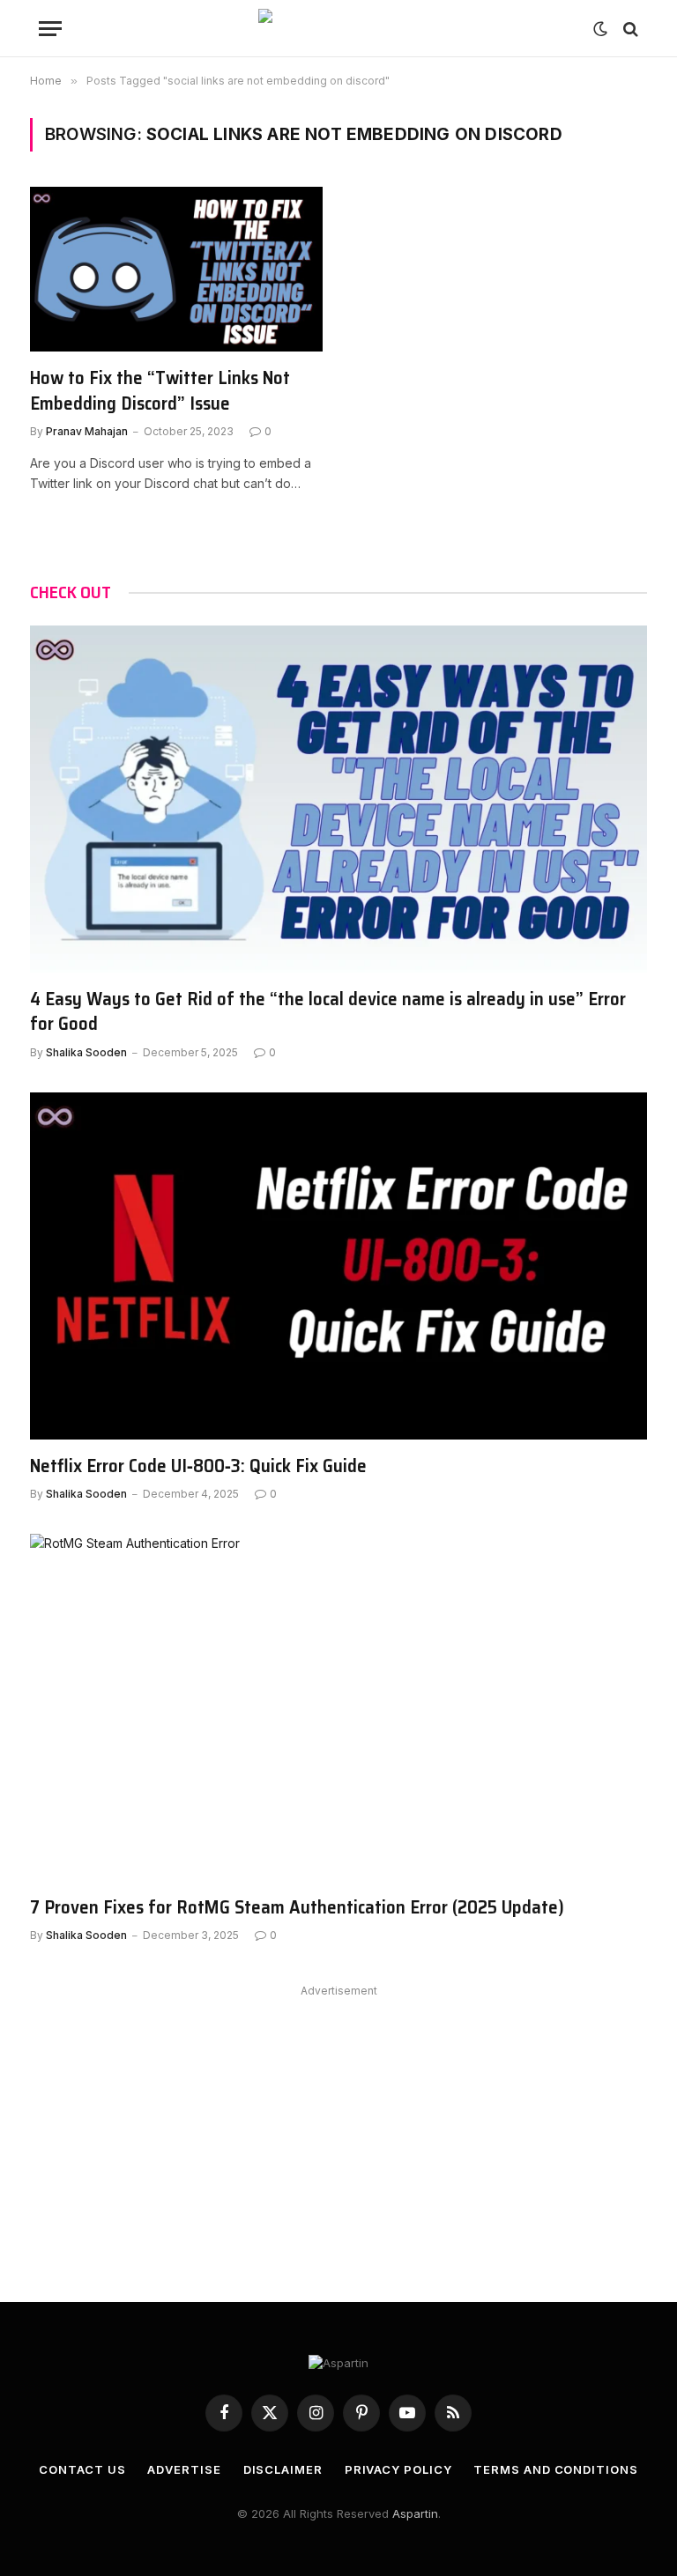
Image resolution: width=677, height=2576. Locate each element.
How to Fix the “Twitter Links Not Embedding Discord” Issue (160, 391)
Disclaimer (283, 2469)
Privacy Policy (398, 2469)
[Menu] (50, 29)
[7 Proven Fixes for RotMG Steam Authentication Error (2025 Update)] (338, 1707)
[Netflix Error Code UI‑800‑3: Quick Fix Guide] (338, 1266)
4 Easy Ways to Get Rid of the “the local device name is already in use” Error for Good (328, 1012)
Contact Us (82, 2469)
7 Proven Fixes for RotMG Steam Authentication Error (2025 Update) (297, 1908)
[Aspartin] (338, 29)
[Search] (629, 29)
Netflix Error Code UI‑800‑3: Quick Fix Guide (198, 1466)
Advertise (184, 2469)
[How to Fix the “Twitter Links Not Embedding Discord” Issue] (176, 269)
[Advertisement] (338, 2126)
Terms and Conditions (555, 2469)
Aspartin (415, 2513)
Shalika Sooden (86, 1052)
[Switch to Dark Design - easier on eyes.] (600, 29)
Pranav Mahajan (87, 431)
